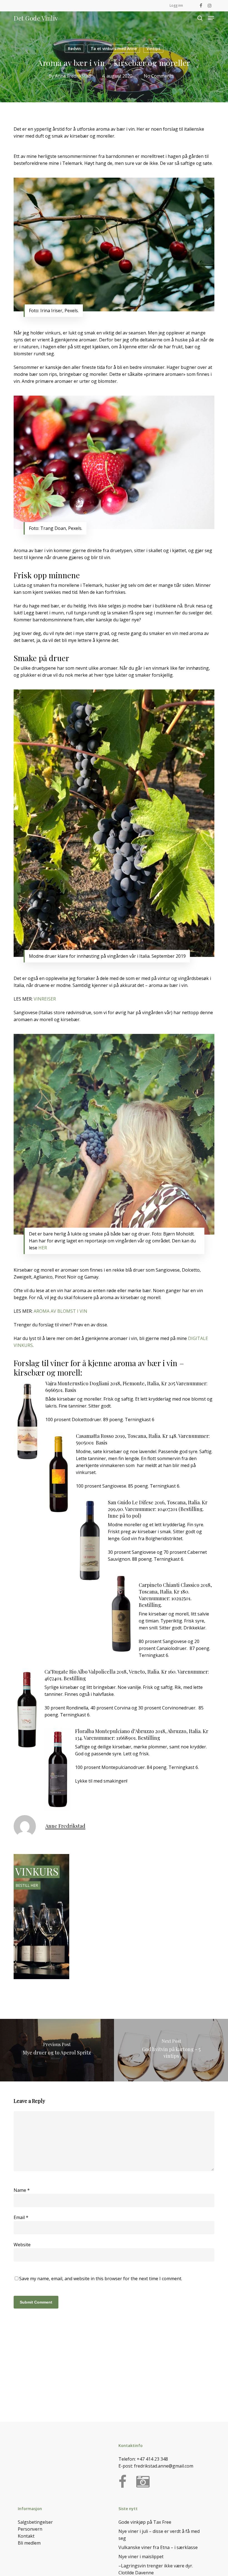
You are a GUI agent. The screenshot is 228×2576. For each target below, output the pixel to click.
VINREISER (45, 999)
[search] (200, 18)
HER (43, 1248)
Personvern (30, 2529)
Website (22, 2245)
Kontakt (26, 2536)
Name (22, 2190)
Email (21, 2217)
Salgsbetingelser (35, 2522)
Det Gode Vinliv (36, 18)
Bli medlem (29, 2543)
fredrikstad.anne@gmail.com (164, 2466)
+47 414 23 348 (152, 2459)
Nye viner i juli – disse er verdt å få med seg (159, 2535)
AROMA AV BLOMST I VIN (60, 1311)
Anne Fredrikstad (73, 76)
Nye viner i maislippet (141, 2557)
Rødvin (74, 49)
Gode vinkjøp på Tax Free (145, 2522)
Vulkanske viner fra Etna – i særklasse (158, 2547)
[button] (211, 18)
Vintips (153, 49)
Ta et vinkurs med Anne (114, 49)
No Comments (159, 76)
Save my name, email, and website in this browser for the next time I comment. (101, 2279)
